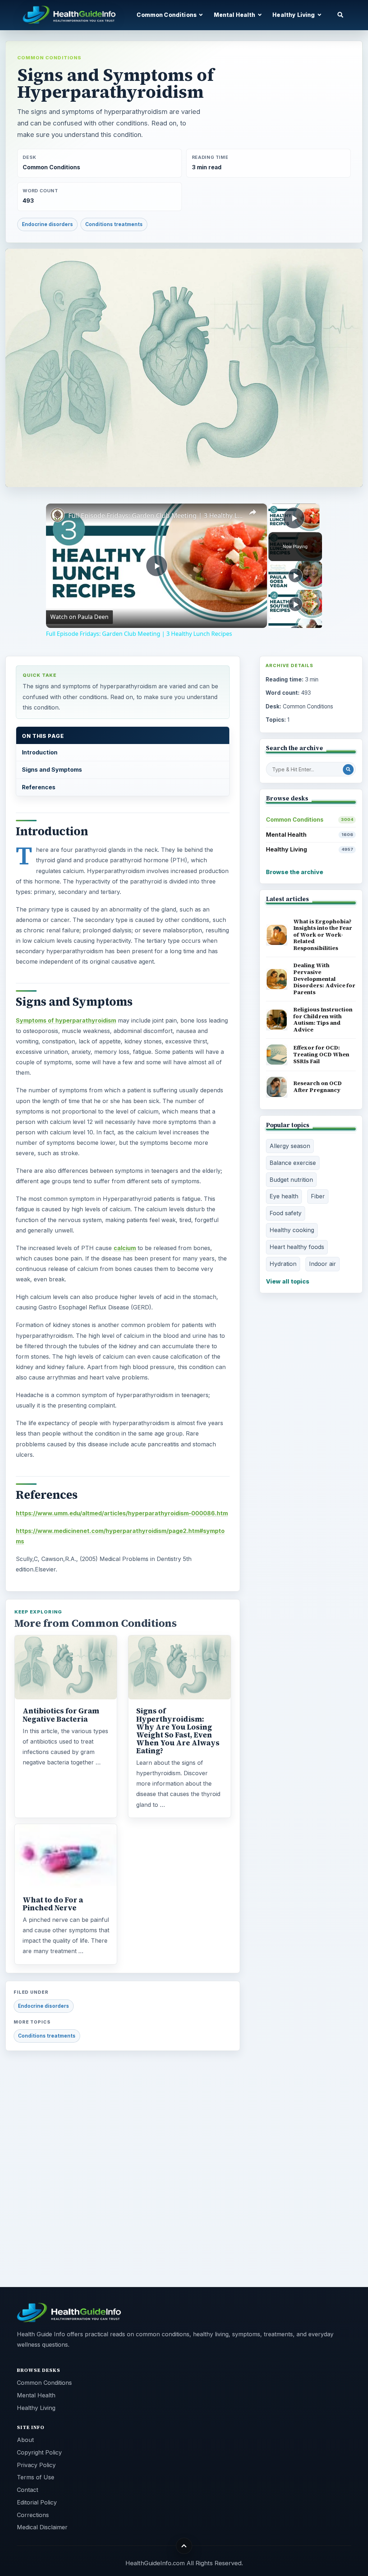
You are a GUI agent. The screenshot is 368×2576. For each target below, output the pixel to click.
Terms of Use (36, 2477)
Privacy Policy (36, 2465)
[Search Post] (348, 770)
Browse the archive (295, 872)
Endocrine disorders (47, 224)
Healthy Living (309, 849)
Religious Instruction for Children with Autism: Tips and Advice (323, 1020)
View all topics (288, 1281)
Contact (27, 2490)
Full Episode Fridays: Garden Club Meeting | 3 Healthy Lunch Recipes (155, 515)
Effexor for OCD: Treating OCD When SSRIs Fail (321, 1054)
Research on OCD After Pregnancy (318, 1087)
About (25, 2440)
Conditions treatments (114, 224)
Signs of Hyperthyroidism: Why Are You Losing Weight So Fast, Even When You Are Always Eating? (178, 1731)
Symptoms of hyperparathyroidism (66, 1020)
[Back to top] (184, 2546)
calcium (125, 1248)
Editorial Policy (37, 2502)
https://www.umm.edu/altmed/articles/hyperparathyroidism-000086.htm (122, 1513)
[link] (57, 515)
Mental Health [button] (235, 15)
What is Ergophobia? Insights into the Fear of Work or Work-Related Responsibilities (323, 935)
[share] (253, 512)
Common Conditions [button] (167, 15)
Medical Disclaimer (42, 2527)
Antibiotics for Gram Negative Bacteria (61, 1715)
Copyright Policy (39, 2452)
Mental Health (309, 835)
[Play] (295, 575)
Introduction (40, 752)
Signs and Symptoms (52, 770)
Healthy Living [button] (294, 15)
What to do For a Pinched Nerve (53, 1904)
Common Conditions (49, 58)
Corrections (33, 2515)
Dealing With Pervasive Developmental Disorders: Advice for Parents (324, 979)
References (39, 787)
